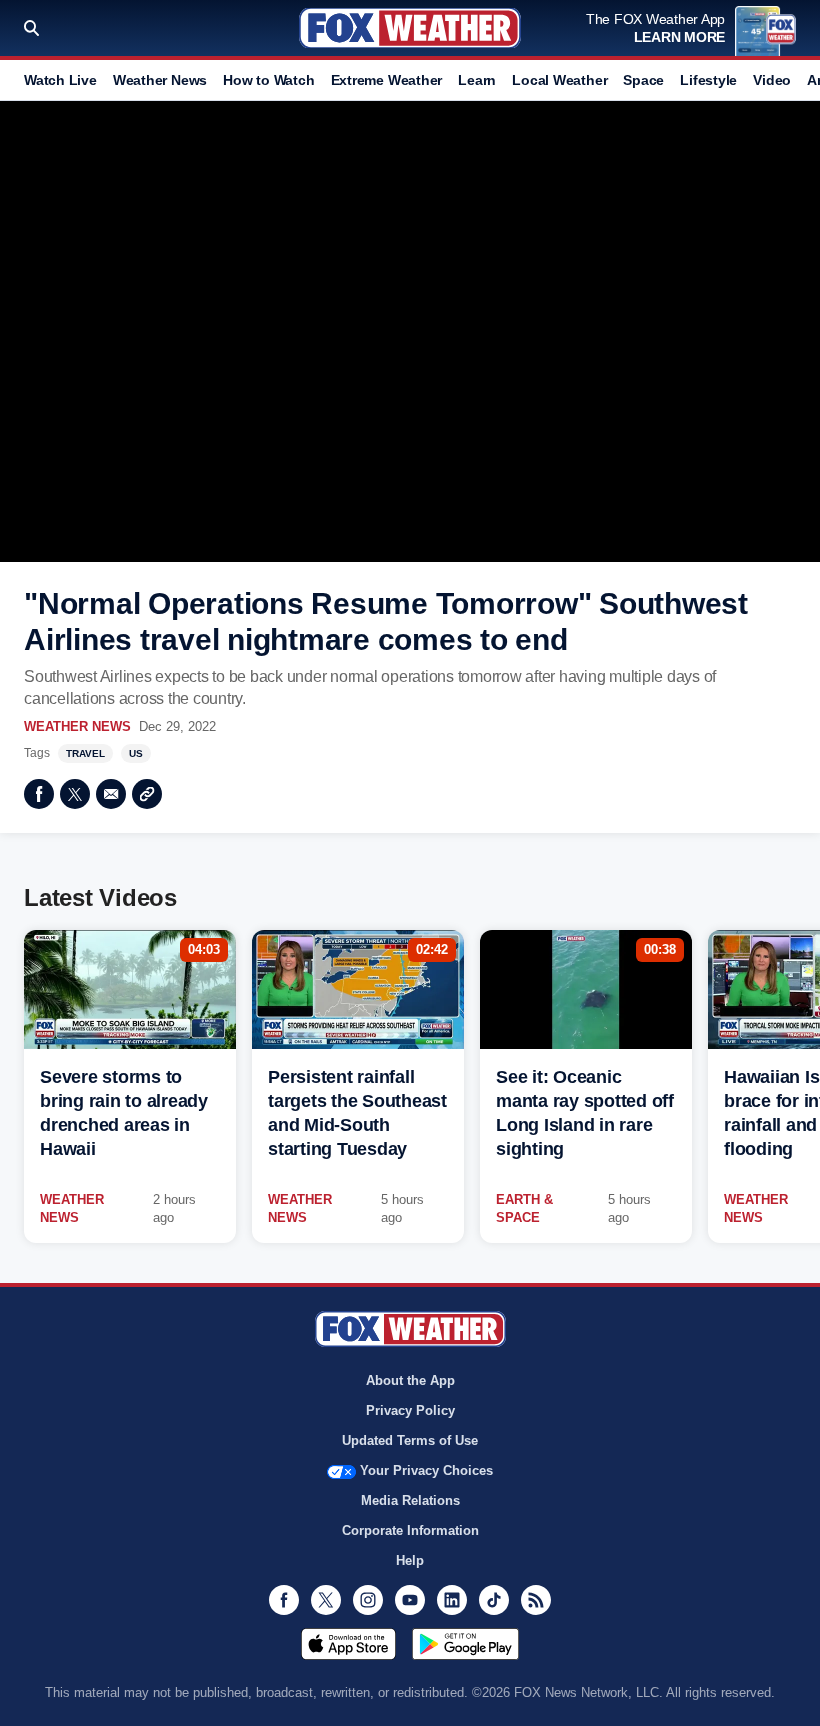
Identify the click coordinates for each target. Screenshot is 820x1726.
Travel (85, 753)
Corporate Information (410, 1530)
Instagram (368, 1600)
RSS (536, 1600)
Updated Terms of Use (410, 1440)
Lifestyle (708, 80)
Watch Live (60, 80)
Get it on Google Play (465, 1644)
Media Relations (410, 1500)
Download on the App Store (348, 1644)
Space (643, 80)
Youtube (410, 1600)
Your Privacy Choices (426, 1470)
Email (111, 794)
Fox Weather (410, 28)
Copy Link (147, 794)
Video (772, 80)
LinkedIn (452, 1600)
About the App (410, 1380)
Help (410, 1560)
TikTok (494, 1600)
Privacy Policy (410, 1410)
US (136, 753)
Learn (477, 80)
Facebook (39, 794)
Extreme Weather (387, 80)
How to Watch (268, 80)
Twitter (75, 794)
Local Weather (559, 80)
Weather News (160, 80)
